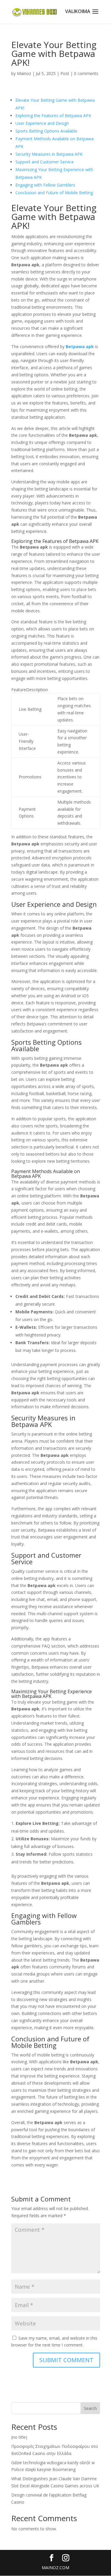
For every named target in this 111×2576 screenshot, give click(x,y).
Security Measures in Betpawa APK (49, 154)
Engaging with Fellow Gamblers (45, 185)
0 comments (86, 73)
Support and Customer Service (45, 162)
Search (90, 2408)
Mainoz (24, 73)
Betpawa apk (80, 347)
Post (65, 73)
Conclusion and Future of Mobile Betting (54, 193)
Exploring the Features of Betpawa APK (53, 116)
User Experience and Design (42, 123)
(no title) (19, 2437)
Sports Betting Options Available (46, 131)
